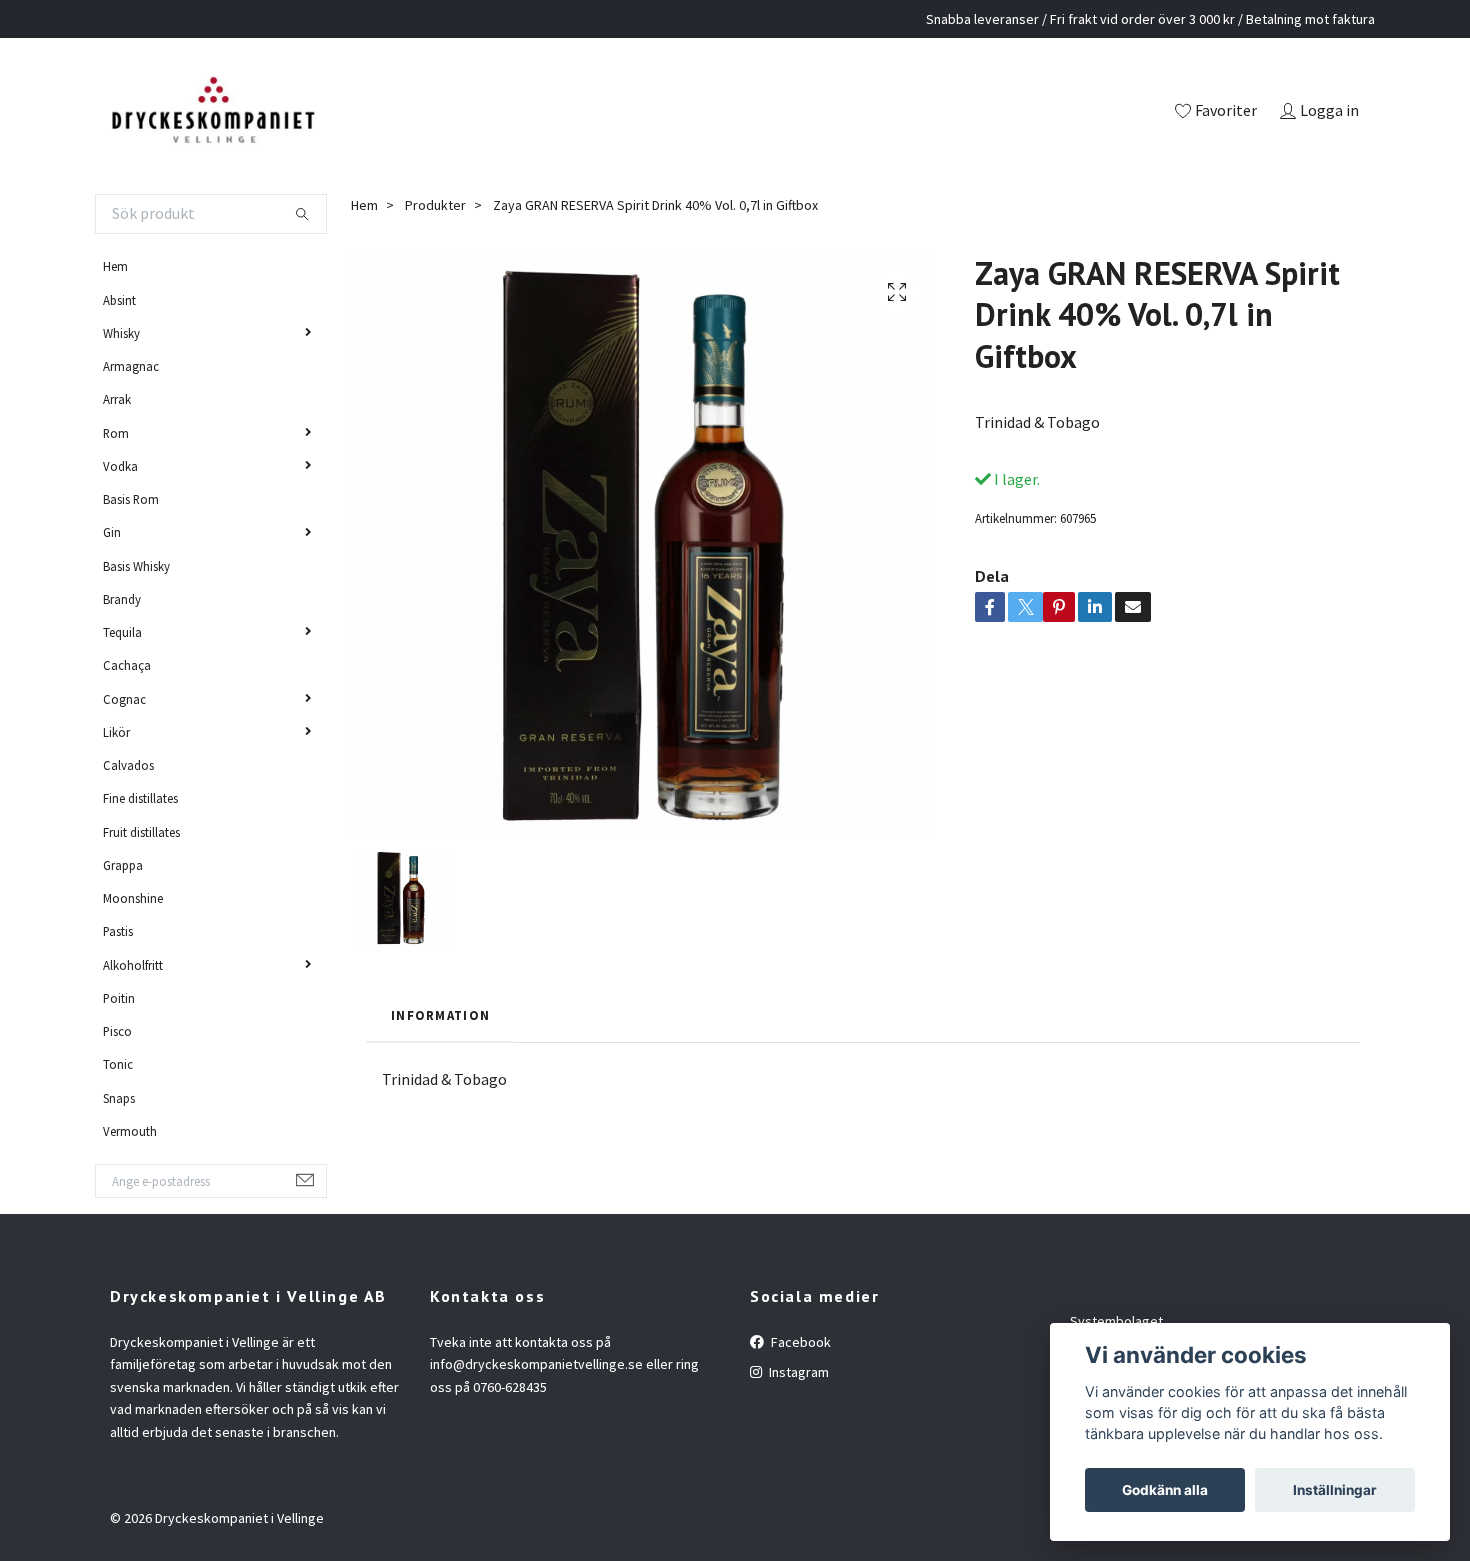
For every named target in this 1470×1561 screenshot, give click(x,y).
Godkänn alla (1165, 1490)
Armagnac (131, 366)
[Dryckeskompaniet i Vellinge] (212, 112)
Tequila (122, 632)
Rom (116, 433)
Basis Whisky (136, 566)
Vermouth (130, 1131)
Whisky (121, 333)
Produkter (435, 205)
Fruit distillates (141, 832)
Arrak (117, 399)
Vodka (120, 466)
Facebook (799, 1342)
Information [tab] (440, 1015)
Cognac (124, 699)
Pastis (118, 931)
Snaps (119, 1098)
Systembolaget (1116, 1321)
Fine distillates (140, 798)
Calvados (128, 765)
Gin (112, 532)
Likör (116, 732)
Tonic (118, 1064)
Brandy (122, 599)
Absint (119, 300)
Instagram (797, 1372)
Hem (115, 266)
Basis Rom (131, 499)
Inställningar (1335, 1490)
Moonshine (133, 898)
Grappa (123, 865)
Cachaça (127, 665)
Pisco (117, 1031)
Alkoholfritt (133, 965)
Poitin (119, 998)
